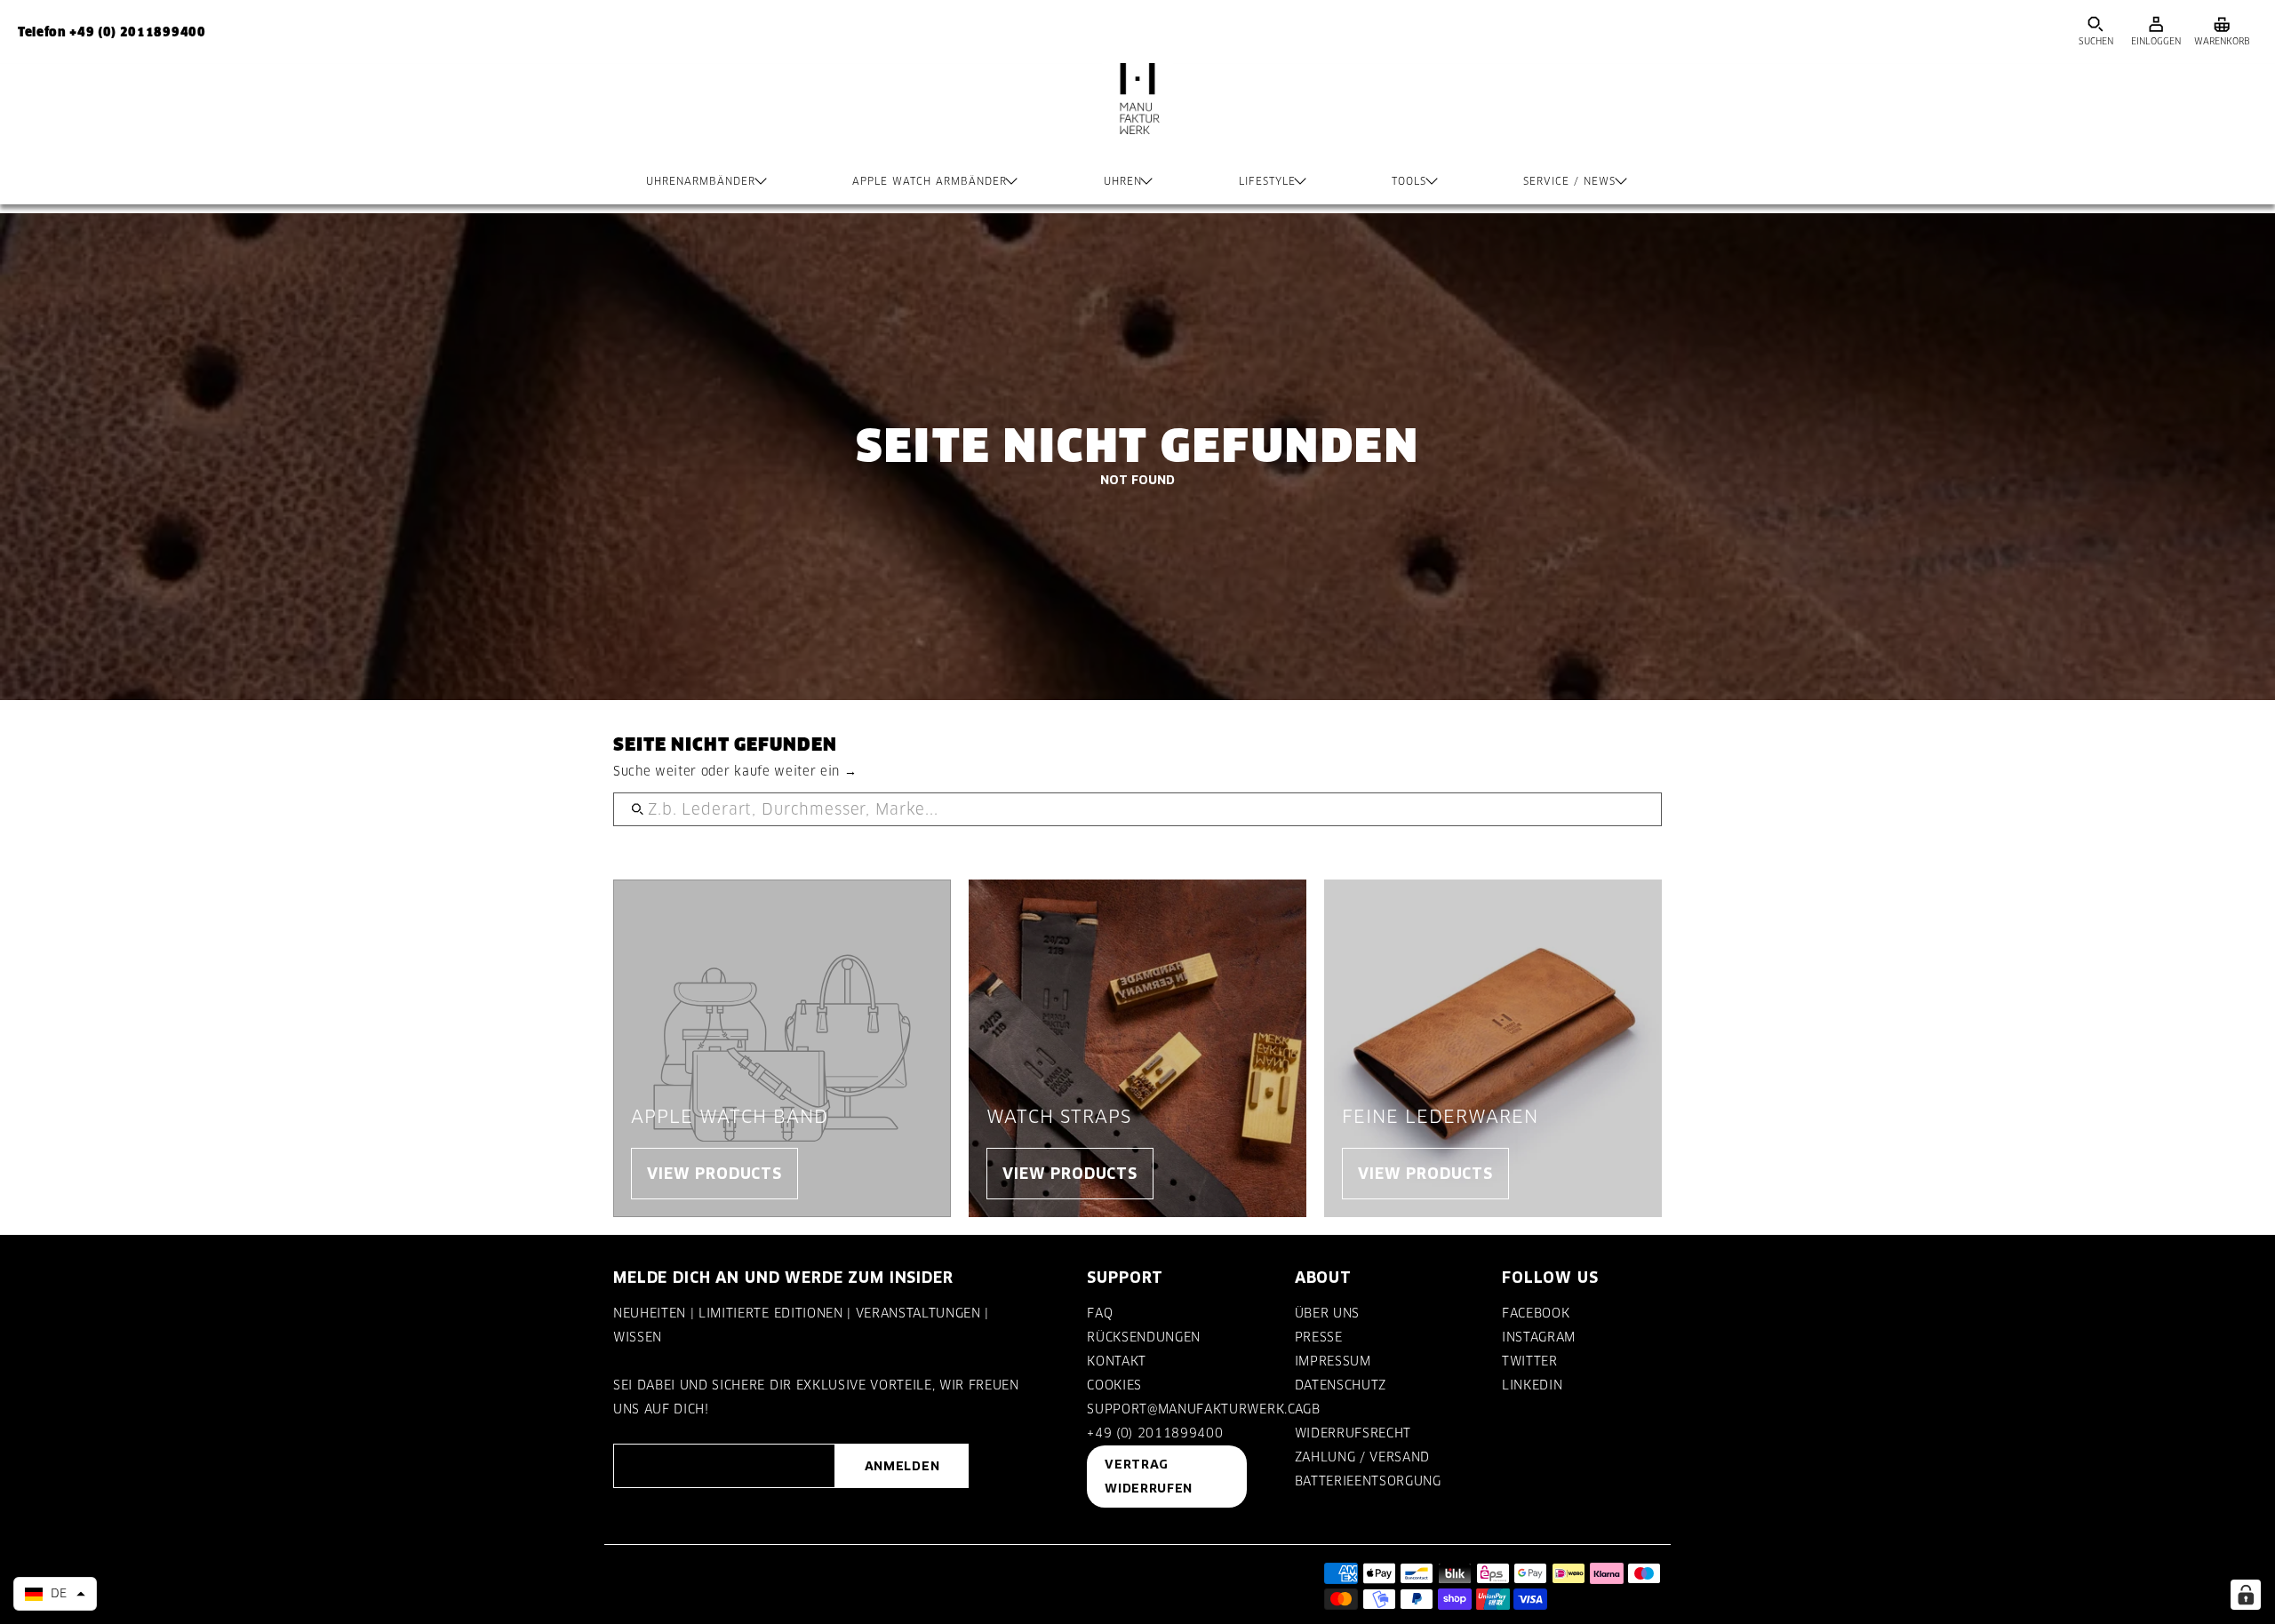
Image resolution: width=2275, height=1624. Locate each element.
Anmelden (902, 1466)
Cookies (1114, 1385)
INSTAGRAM (1539, 1337)
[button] (55, 1594)
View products (714, 1173)
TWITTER (1530, 1361)
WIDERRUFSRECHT (1353, 1433)
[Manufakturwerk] (1137, 116)
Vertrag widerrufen (1149, 1476)
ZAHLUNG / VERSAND (1362, 1457)
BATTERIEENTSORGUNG (1368, 1481)
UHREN (1123, 181)
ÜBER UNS (1327, 1313)
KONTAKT (1117, 1361)
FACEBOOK (1536, 1313)
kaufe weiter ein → (795, 771)
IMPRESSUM (1333, 1361)
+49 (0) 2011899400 (1155, 1433)
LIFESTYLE (1267, 181)
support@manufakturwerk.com (1201, 1409)
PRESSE (1319, 1337)
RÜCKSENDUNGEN (1144, 1337)
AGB (1308, 1409)
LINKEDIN (1532, 1385)
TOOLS (1409, 181)
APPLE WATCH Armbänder (930, 181)
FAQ (1100, 1313)
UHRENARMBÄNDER (701, 181)
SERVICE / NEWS (1569, 181)
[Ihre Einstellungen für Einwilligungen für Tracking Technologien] (2246, 1595)
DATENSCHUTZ (1341, 1385)
